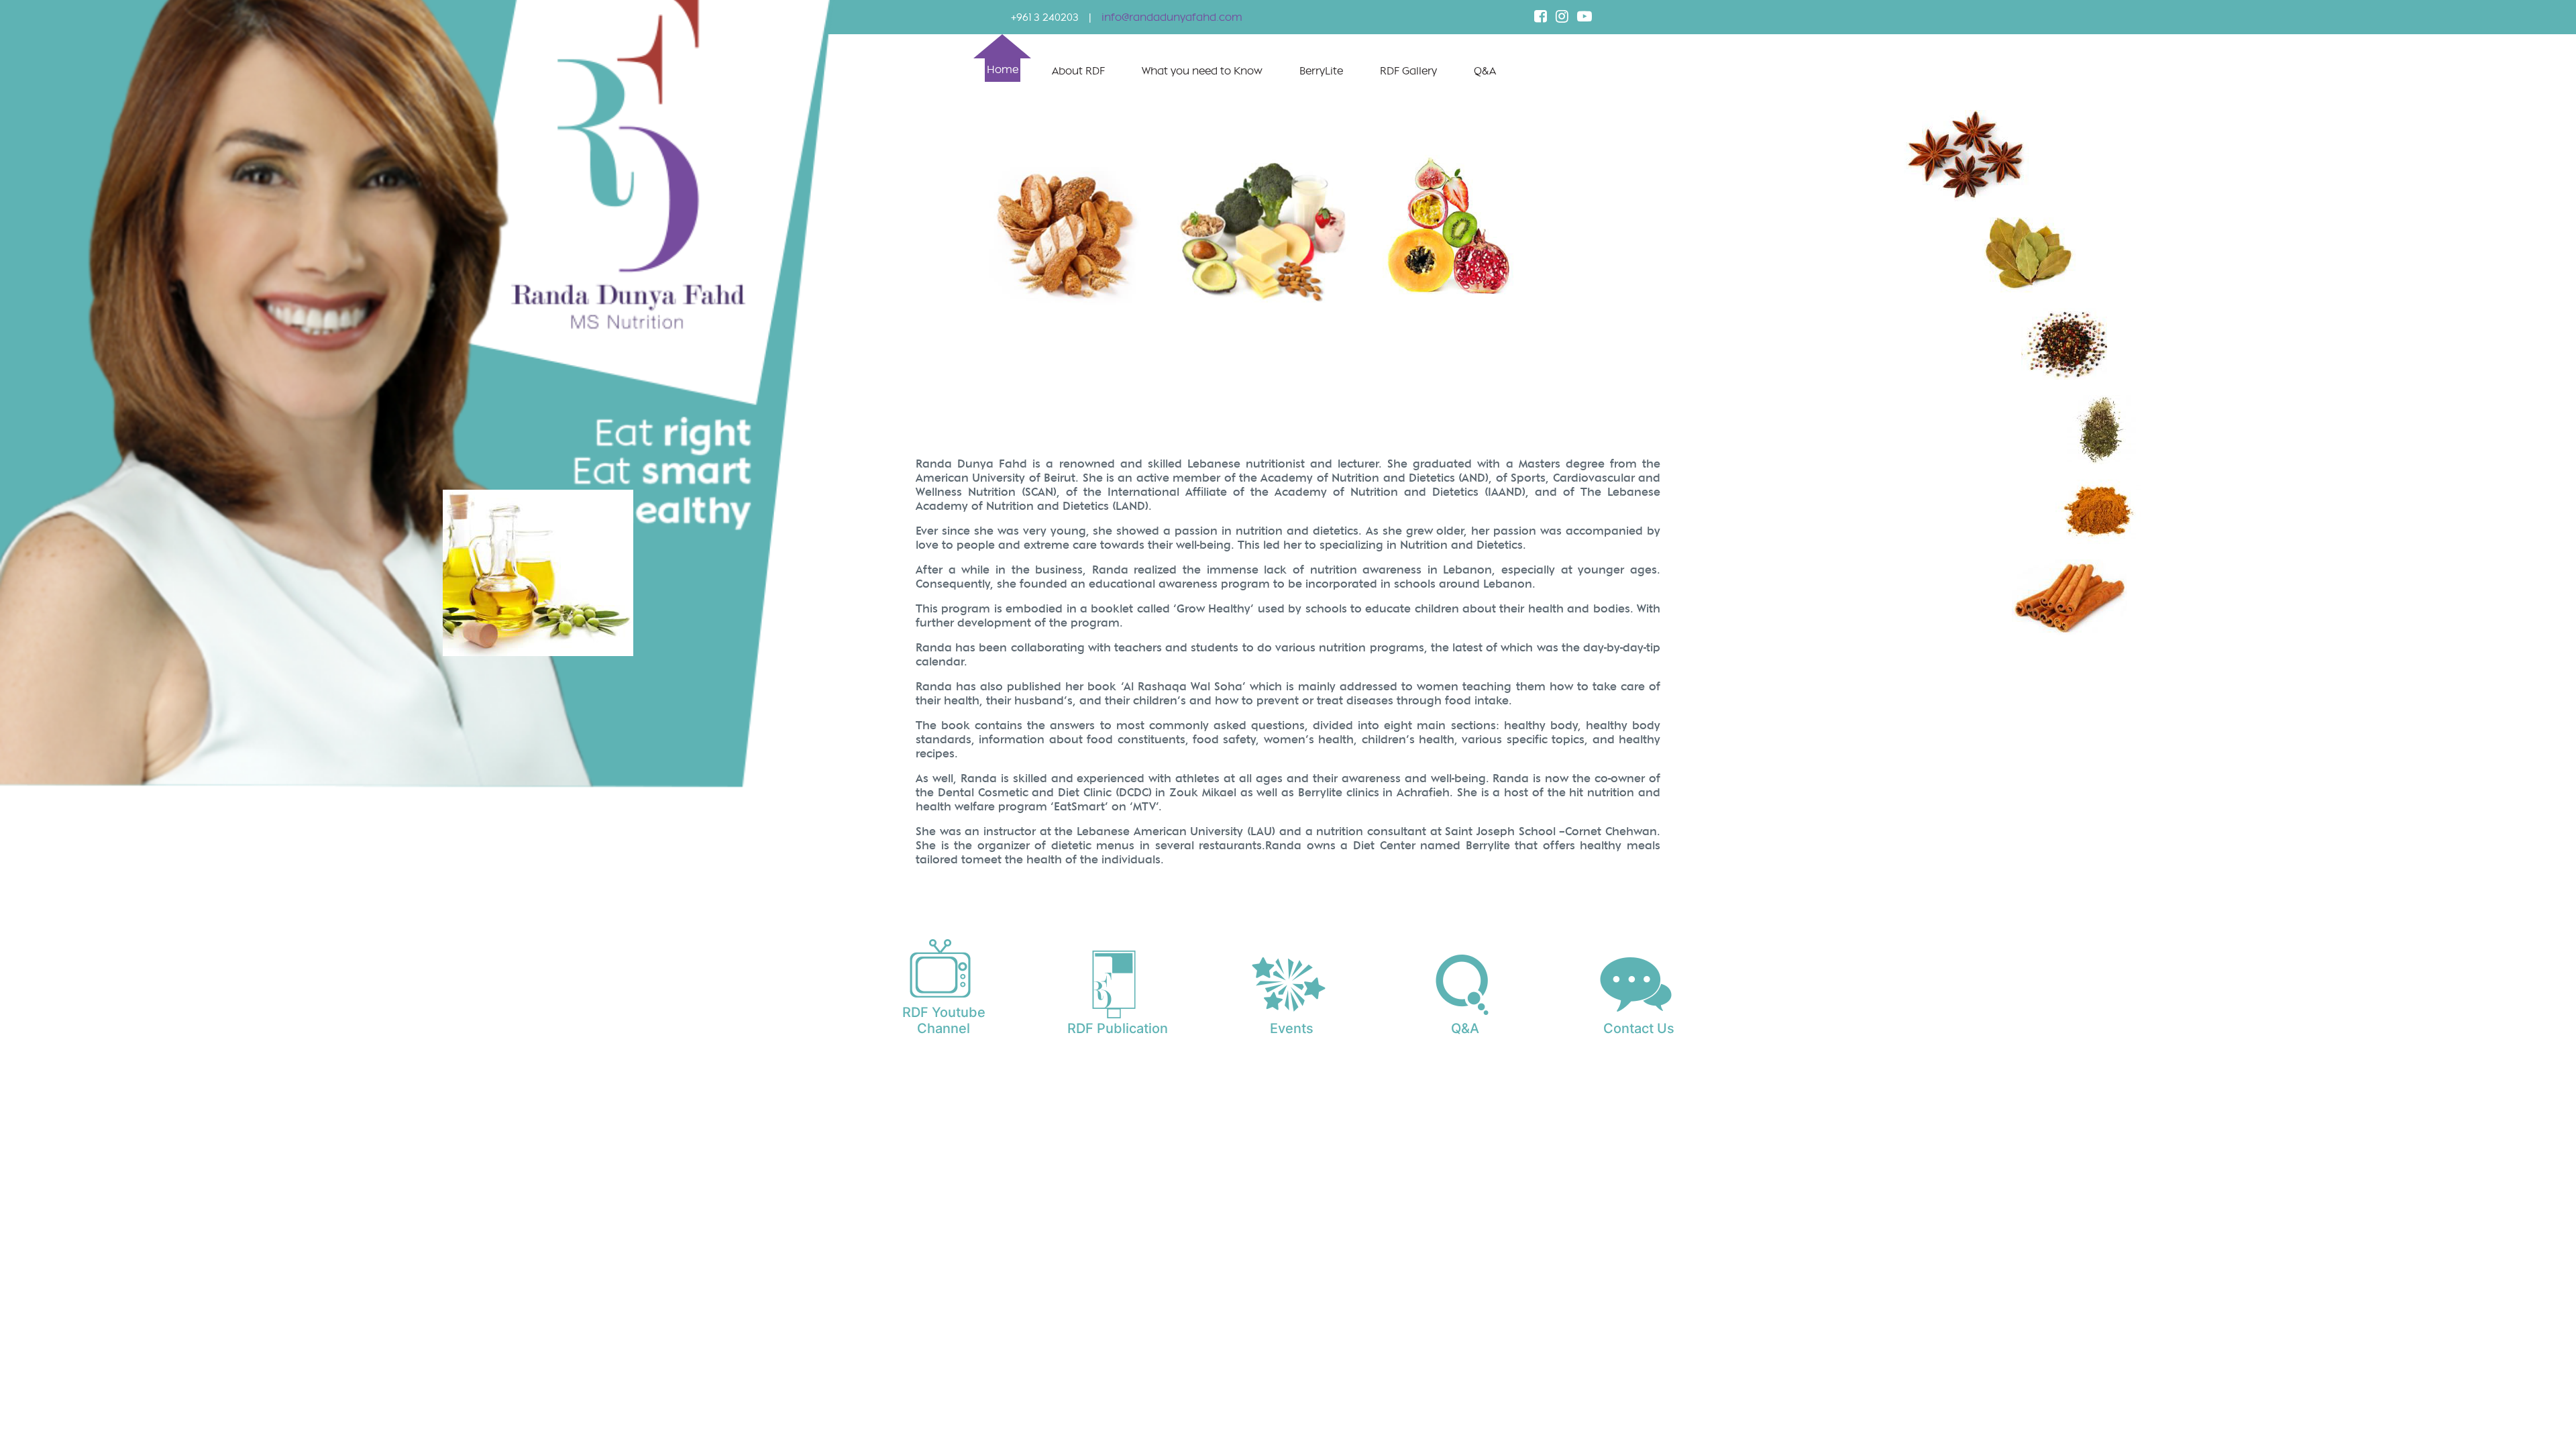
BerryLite (1321, 71)
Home (1003, 70)
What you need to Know (1202, 71)
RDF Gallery (1408, 71)
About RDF (1078, 71)
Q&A (1485, 71)
